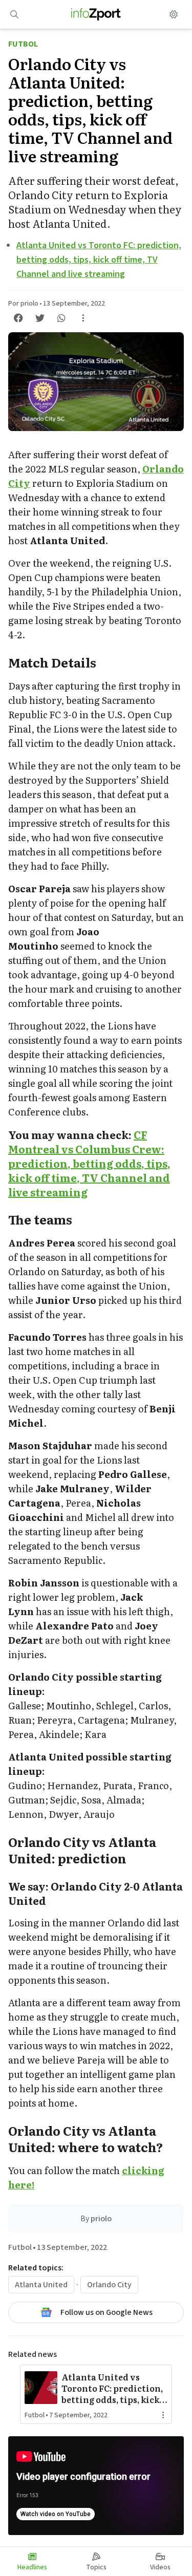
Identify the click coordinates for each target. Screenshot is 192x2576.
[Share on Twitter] (40, 318)
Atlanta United (41, 2285)
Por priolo (23, 304)
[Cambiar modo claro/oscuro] (174, 14)
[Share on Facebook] (18, 318)
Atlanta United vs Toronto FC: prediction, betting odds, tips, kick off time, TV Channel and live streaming (99, 260)
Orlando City (109, 2285)
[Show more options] (83, 318)
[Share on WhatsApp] (61, 318)
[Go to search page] (14, 14)
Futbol (23, 44)
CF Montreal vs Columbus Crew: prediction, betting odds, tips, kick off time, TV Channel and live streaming (89, 1163)
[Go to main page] (96, 14)
